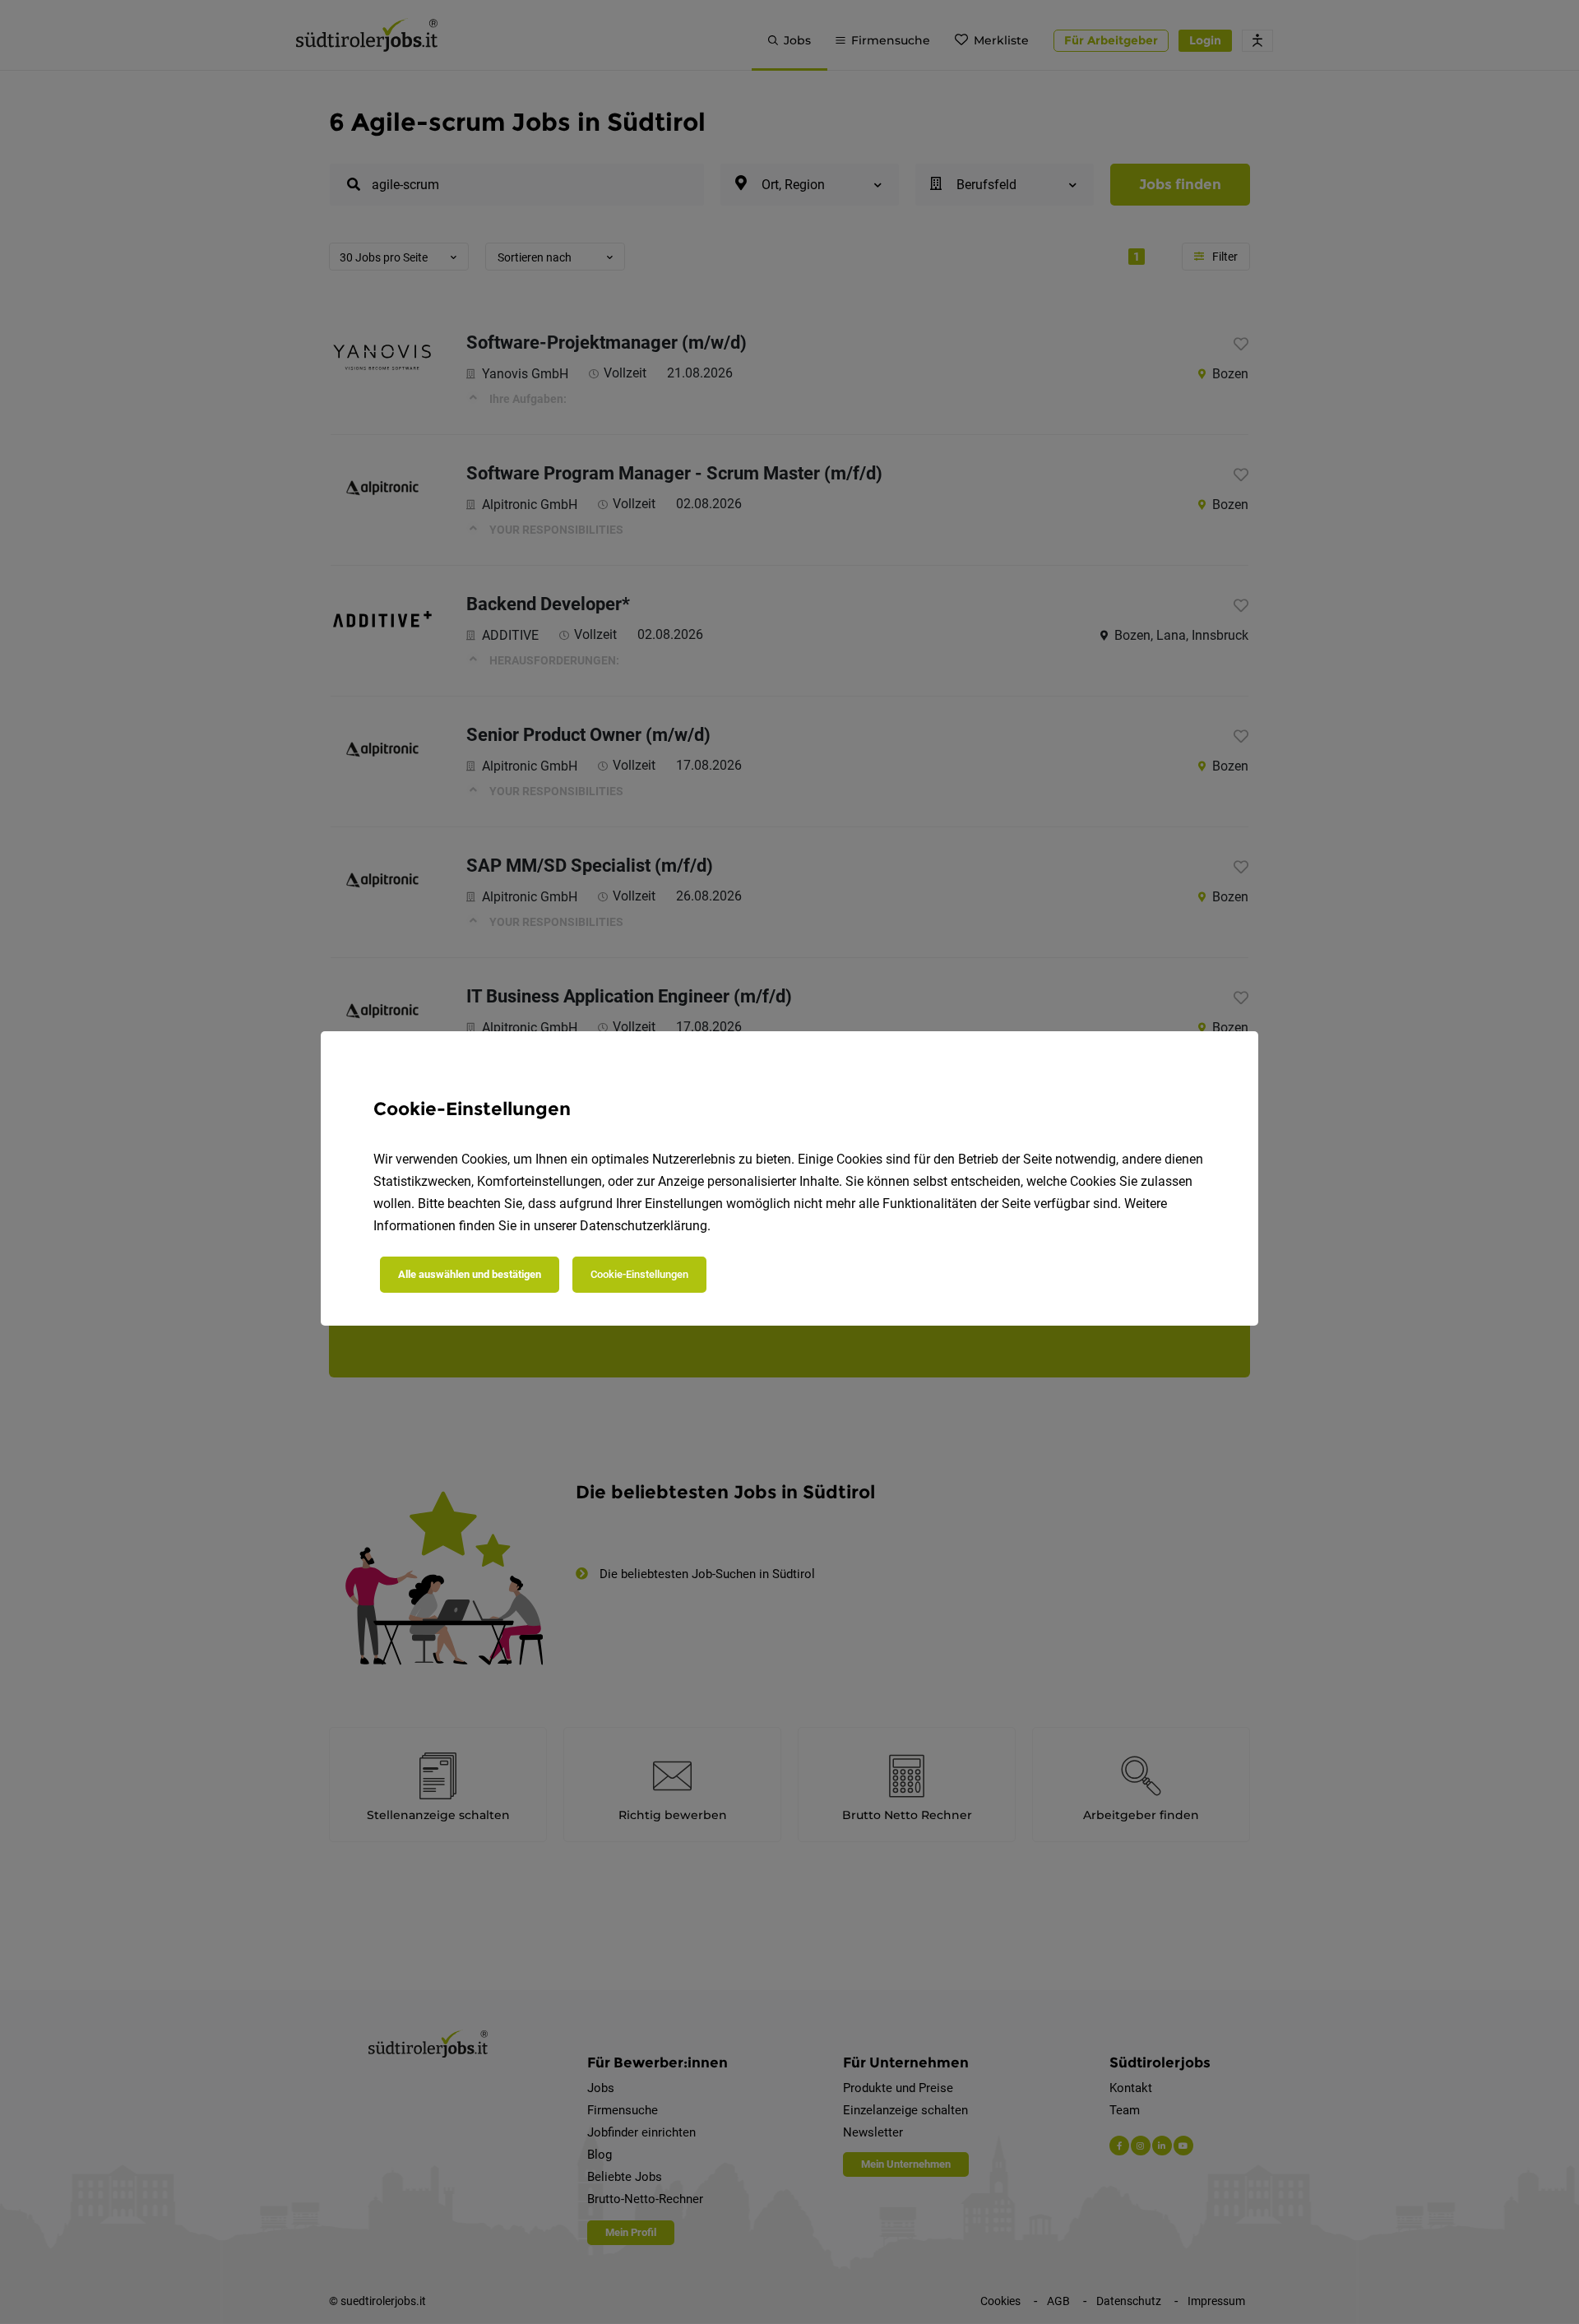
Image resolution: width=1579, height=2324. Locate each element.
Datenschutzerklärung (644, 1226)
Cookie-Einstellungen (639, 1274)
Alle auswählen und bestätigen (470, 1274)
